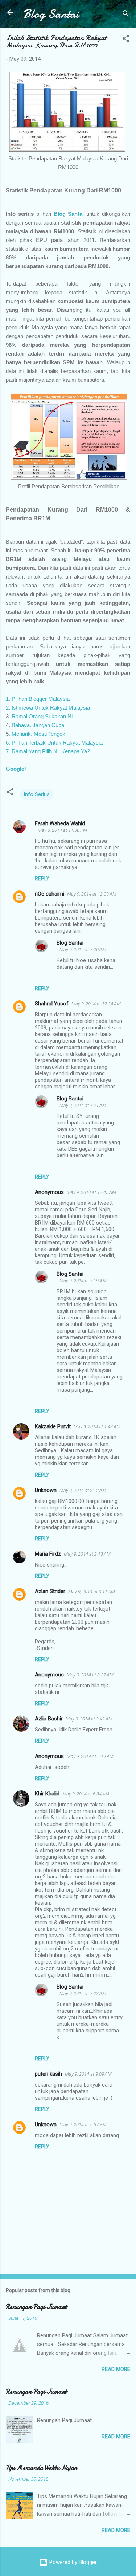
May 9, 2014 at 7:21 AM (83, 1105)
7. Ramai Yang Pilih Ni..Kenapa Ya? (48, 751)
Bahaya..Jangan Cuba (37, 725)
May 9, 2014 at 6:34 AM (86, 1794)
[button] (126, 40)
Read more (116, 2369)
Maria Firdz (48, 1554)
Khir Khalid (47, 1794)
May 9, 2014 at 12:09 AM (92, 894)
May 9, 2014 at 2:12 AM (83, 1490)
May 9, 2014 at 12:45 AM (91, 1192)
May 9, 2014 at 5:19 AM (90, 1756)
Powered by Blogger (72, 2562)
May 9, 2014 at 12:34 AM (96, 1004)
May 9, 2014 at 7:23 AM (83, 1994)
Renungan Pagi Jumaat (36, 2307)
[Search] (126, 15)
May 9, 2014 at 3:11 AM (92, 1591)
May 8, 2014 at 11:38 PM (62, 830)
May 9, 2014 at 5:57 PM (83, 2125)
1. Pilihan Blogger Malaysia (38, 699)
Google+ (17, 769)
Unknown (46, 1490)
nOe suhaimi (50, 894)
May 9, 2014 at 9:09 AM (88, 2074)
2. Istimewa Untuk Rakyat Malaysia (48, 708)
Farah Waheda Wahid (60, 823)
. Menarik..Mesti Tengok (37, 734)
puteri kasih (48, 2074)
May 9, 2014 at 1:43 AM (97, 1427)
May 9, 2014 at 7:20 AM (83, 950)
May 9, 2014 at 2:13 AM (87, 1554)
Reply (42, 878)
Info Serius (37, 794)
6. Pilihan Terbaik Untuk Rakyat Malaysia (54, 743)
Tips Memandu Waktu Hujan (42, 2468)
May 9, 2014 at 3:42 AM (89, 1719)
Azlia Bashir (49, 1719)
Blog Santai (51, 14)
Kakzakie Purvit (53, 1426)
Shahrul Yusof (52, 1004)
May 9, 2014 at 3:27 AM (90, 1675)
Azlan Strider (50, 1591)
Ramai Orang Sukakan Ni (42, 716)
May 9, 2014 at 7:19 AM (83, 1281)
